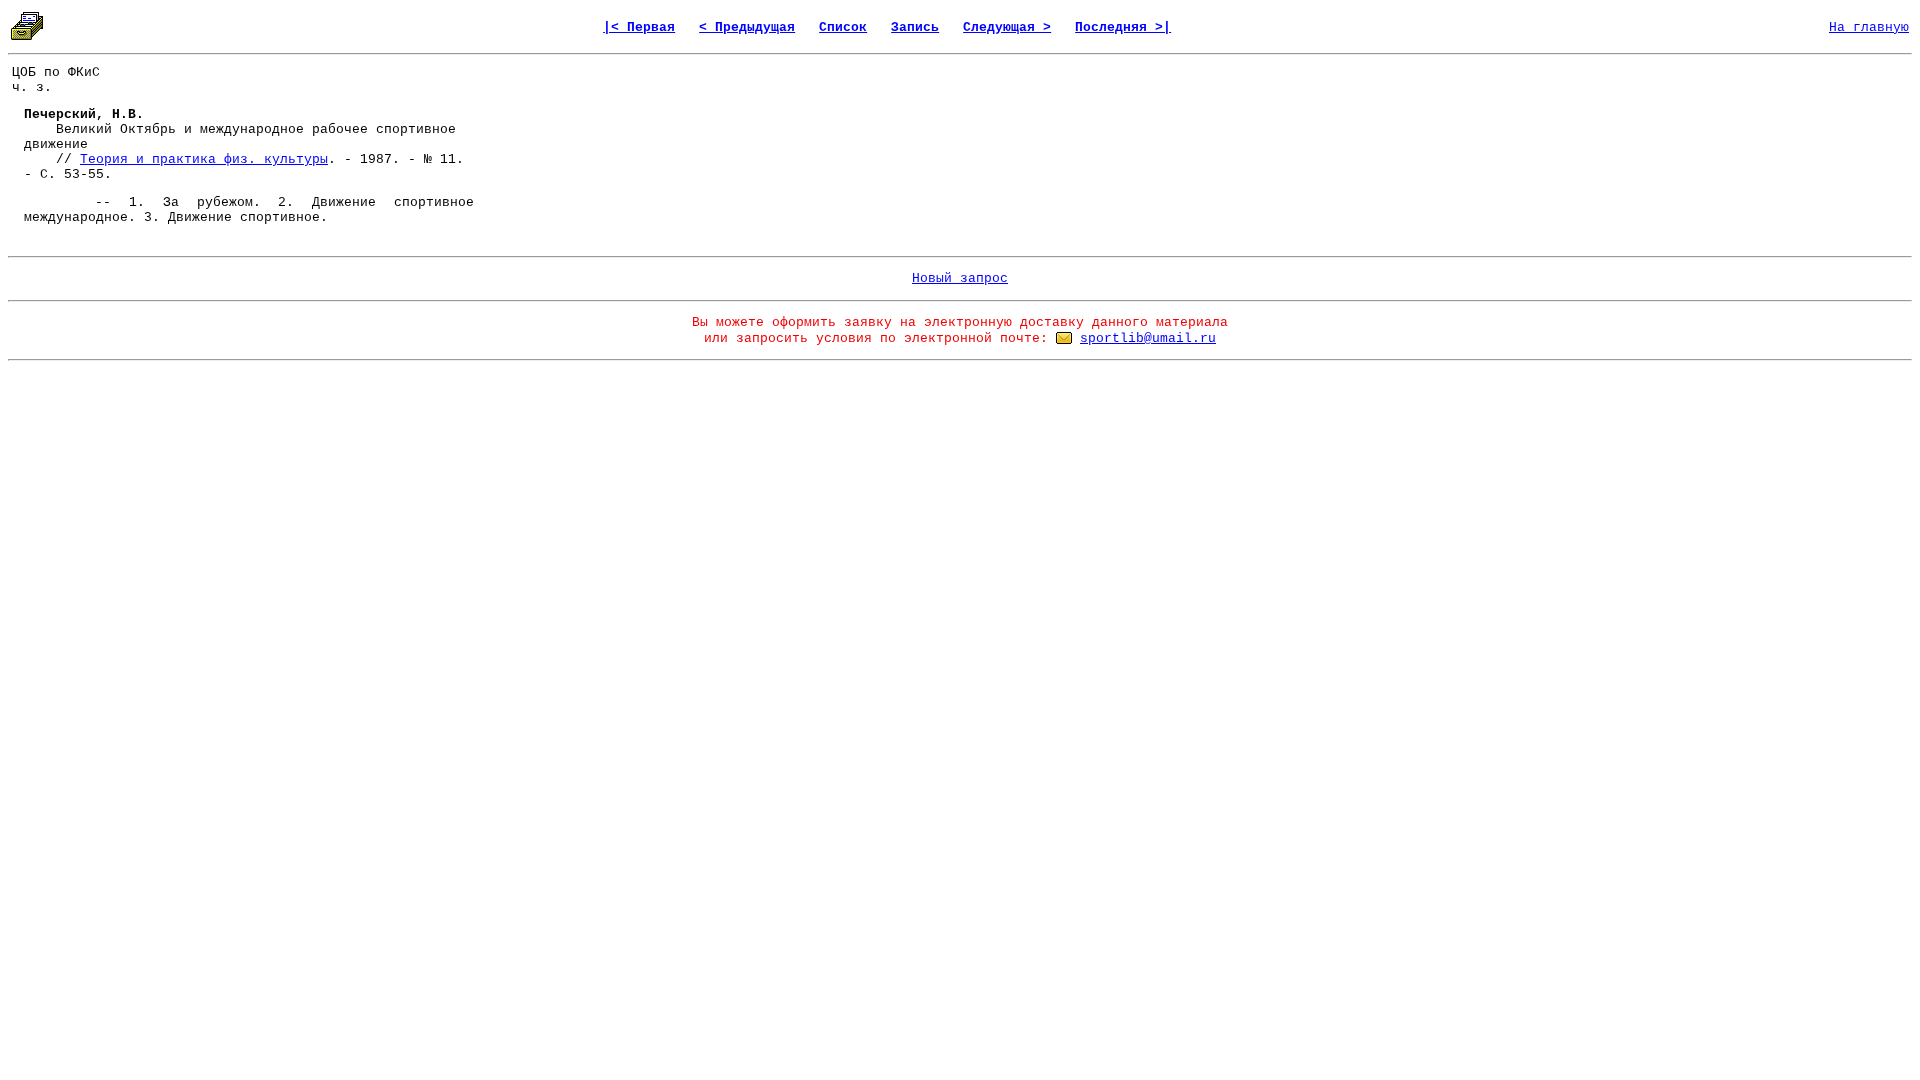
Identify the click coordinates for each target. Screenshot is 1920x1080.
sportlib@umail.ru (1148, 338)
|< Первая (639, 27)
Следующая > (1007, 27)
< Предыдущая (747, 27)
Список (843, 27)
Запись (915, 27)
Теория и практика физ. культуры (204, 159)
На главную (1869, 27)
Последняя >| (1123, 27)
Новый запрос (960, 278)
